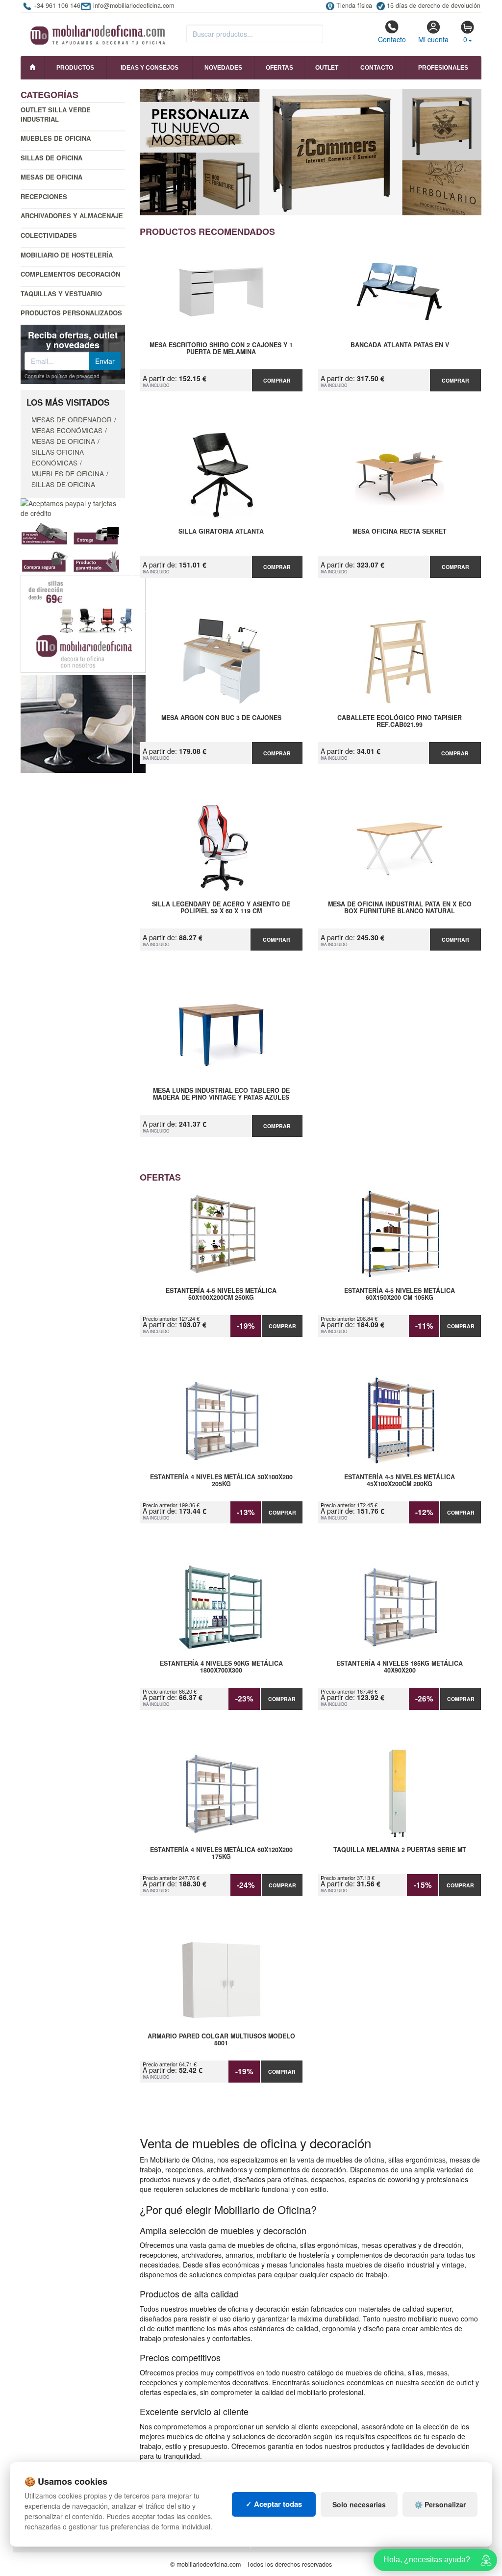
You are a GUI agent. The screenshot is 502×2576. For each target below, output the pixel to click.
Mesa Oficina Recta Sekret (400, 532)
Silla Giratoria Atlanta (221, 532)
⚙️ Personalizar (440, 2504)
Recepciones (44, 196)
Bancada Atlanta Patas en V (400, 345)
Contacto (392, 39)
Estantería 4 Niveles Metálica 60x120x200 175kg (221, 1854)
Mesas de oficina (51, 177)
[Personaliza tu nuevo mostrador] (311, 152)
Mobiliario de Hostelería (67, 255)
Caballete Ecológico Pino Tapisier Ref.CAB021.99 (400, 721)
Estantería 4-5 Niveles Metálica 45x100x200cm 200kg (400, 1481)
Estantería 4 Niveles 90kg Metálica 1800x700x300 (221, 1667)
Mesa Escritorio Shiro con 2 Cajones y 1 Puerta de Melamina (221, 349)
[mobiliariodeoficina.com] (96, 32)
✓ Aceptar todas (274, 2504)
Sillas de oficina (51, 158)
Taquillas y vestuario (61, 294)
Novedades (223, 68)
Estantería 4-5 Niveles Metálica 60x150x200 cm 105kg (400, 1294)
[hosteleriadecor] (83, 723)
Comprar (277, 380)
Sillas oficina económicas (58, 457)
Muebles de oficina (56, 138)
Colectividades (49, 235)
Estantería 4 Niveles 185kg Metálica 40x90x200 (400, 1667)
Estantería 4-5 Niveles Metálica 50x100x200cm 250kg (221, 1294)
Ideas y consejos (150, 68)
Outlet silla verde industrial (56, 114)
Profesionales (443, 68)
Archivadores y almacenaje (72, 216)
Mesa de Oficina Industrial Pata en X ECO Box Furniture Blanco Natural (400, 908)
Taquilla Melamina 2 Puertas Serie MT (400, 1850)
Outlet (327, 68)
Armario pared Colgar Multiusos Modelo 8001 (221, 2040)
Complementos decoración (70, 274)
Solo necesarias (359, 2504)
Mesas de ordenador (72, 419)
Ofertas (279, 68)
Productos (75, 68)
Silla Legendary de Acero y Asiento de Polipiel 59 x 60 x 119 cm (221, 908)
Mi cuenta (433, 39)
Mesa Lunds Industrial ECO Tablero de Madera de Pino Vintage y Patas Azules (221, 1094)
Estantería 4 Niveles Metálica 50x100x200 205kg (221, 1481)
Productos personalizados (71, 313)
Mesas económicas (67, 430)
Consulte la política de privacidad (62, 376)
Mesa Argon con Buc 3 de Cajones (221, 718)
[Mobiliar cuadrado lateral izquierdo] (83, 623)
